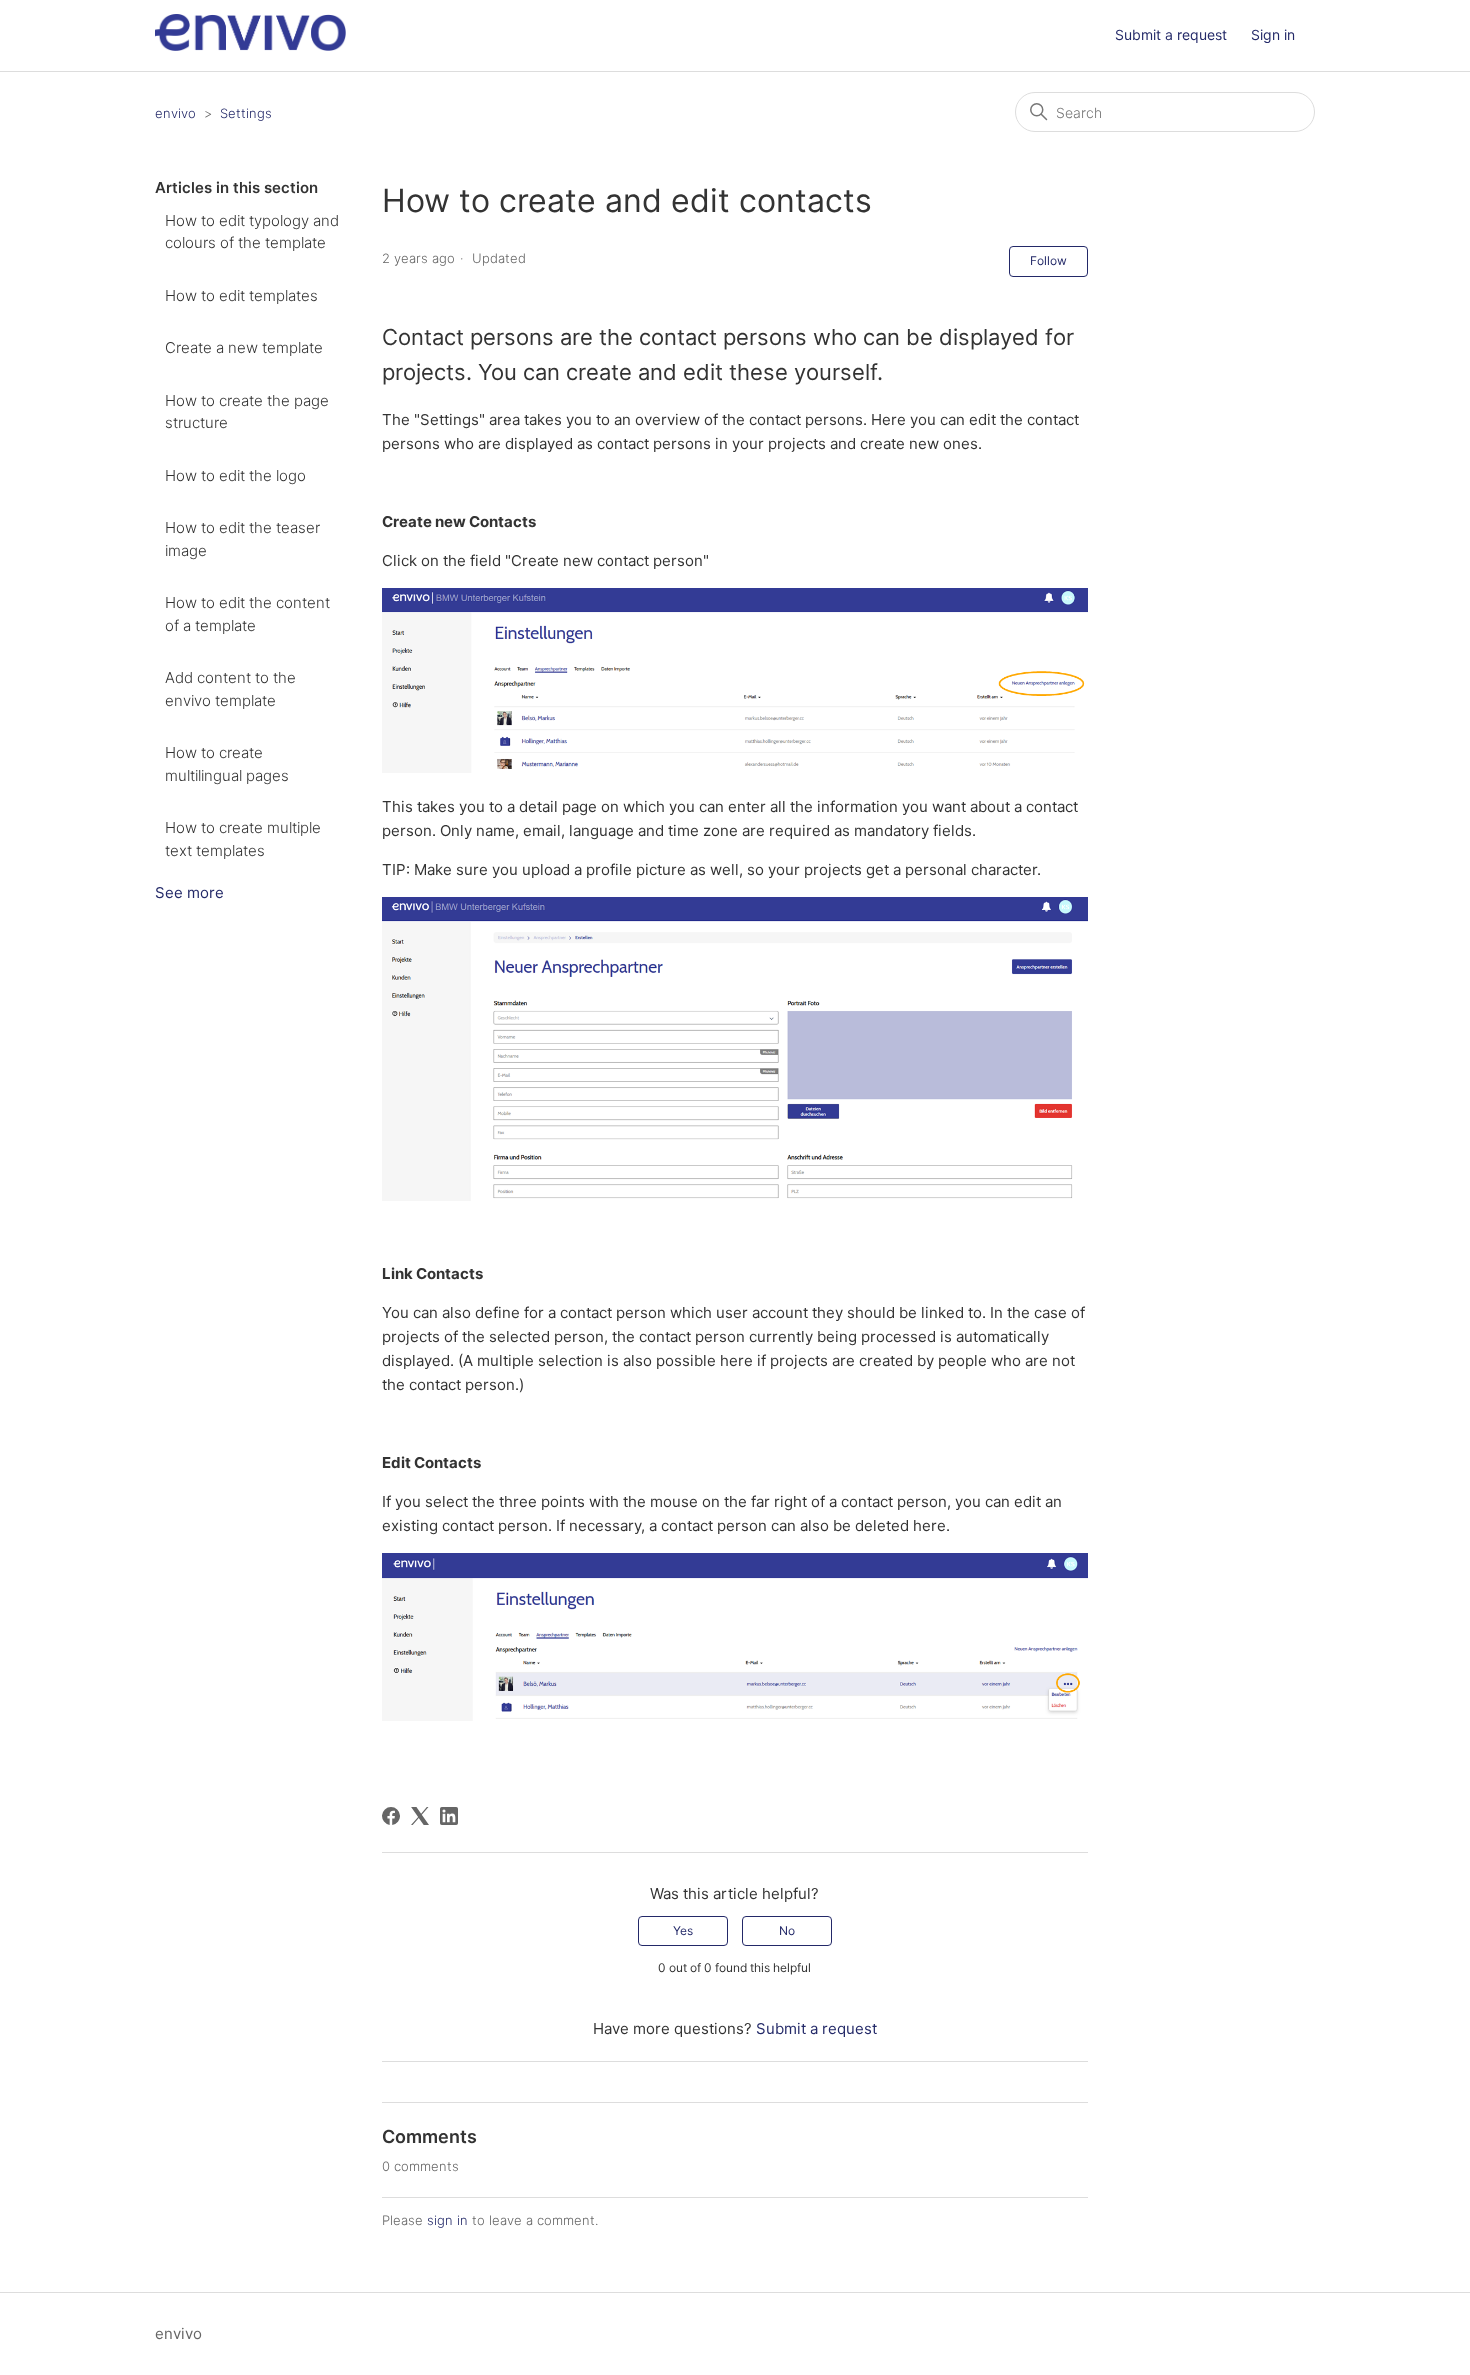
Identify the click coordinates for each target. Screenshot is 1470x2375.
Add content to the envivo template (230, 689)
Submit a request (1171, 34)
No (787, 1930)
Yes (683, 1930)
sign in (447, 2220)
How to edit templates (241, 295)
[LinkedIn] (449, 1816)
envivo (175, 113)
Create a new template (244, 347)
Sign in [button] (1273, 34)
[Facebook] (391, 1816)
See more (189, 892)
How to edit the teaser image (242, 539)
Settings (246, 113)
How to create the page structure (247, 412)
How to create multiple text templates (243, 839)
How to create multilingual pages (227, 764)
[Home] (250, 45)
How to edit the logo (235, 475)
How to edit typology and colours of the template (252, 232)
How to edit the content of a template (247, 614)
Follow (1048, 260)
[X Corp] (420, 1816)
